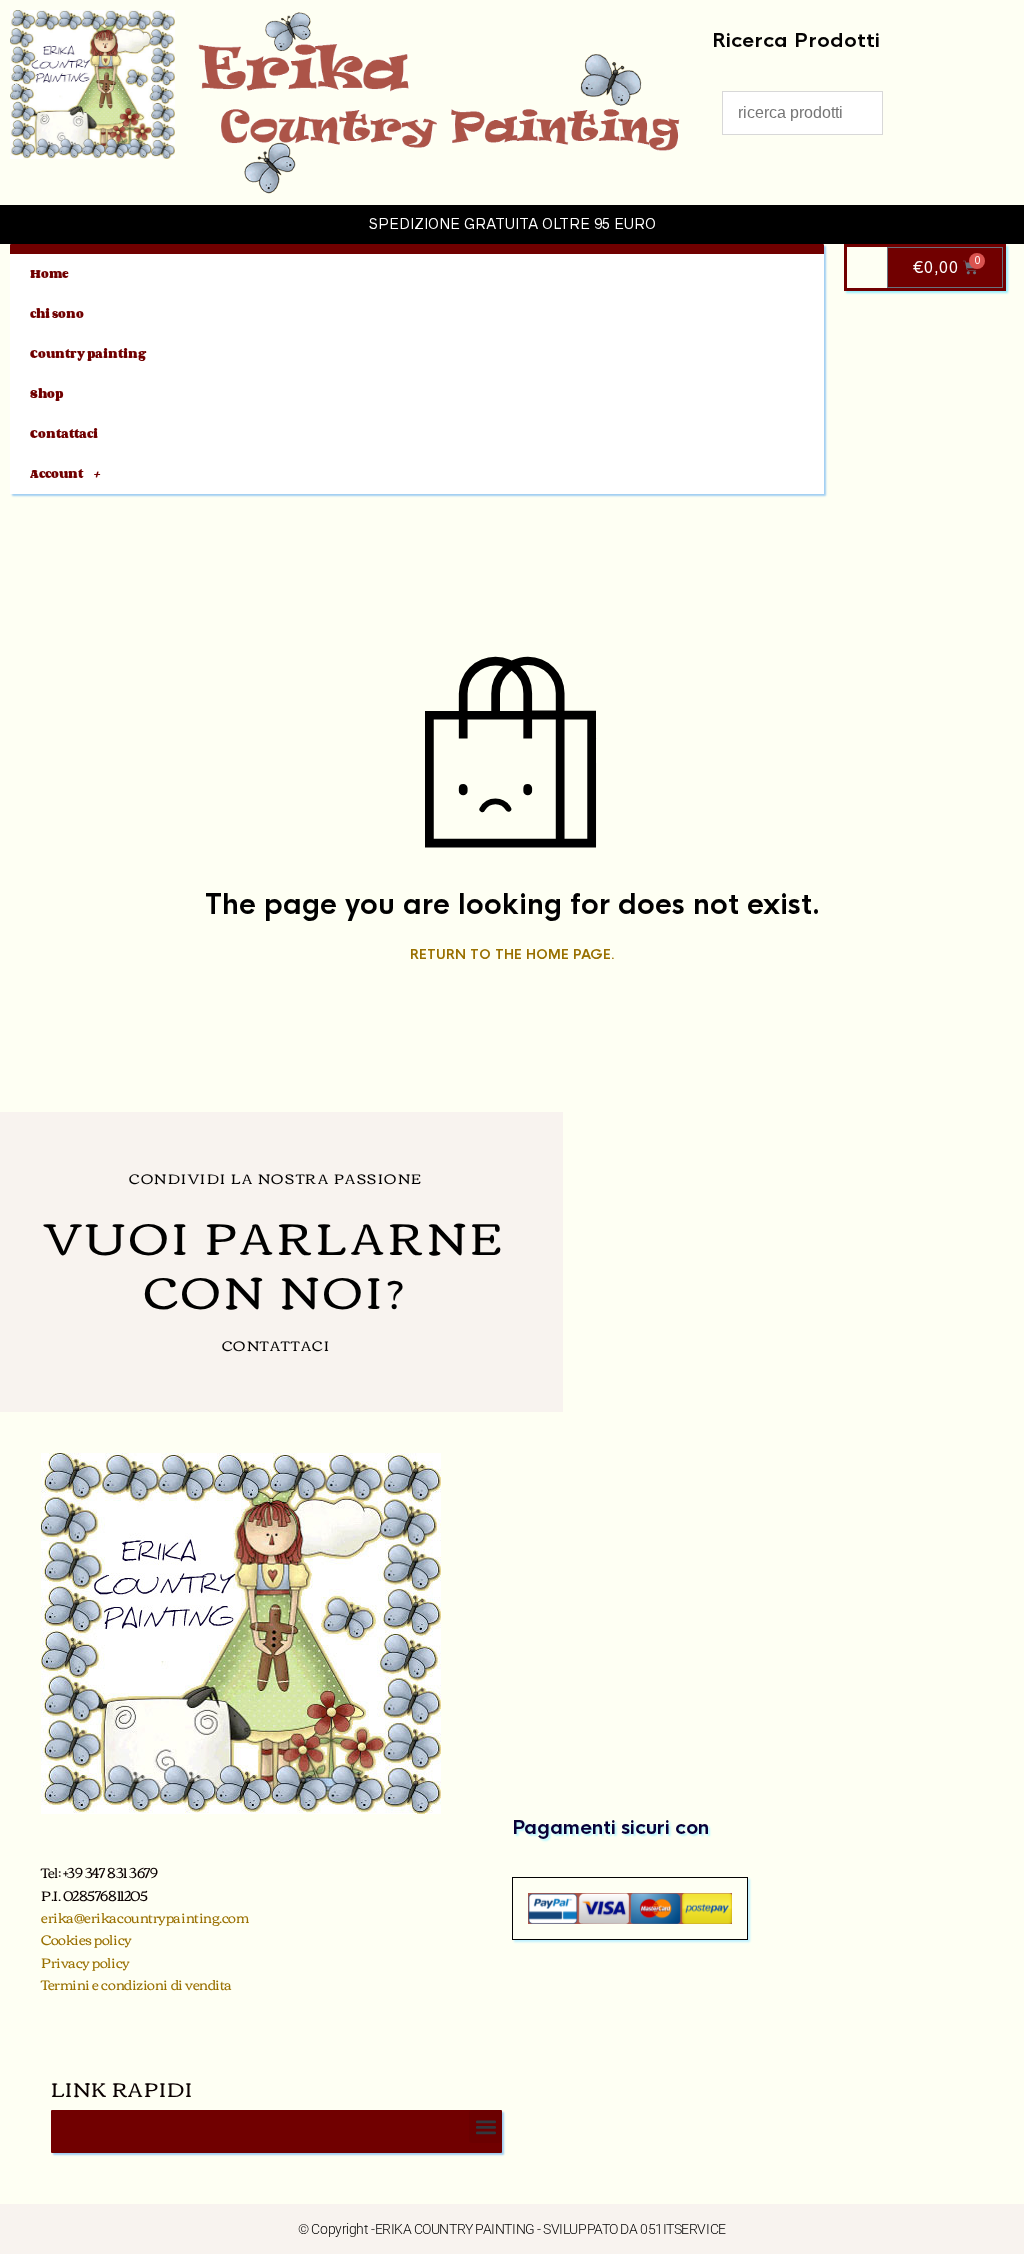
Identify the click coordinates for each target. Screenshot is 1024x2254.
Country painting (88, 353)
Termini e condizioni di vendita (136, 1984)
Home (49, 273)
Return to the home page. (512, 955)
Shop (46, 393)
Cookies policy (86, 1939)
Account (56, 473)
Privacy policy (85, 1962)
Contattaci (64, 433)
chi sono (57, 313)
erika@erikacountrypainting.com (145, 1917)
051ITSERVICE (683, 2229)
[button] (485, 2126)
